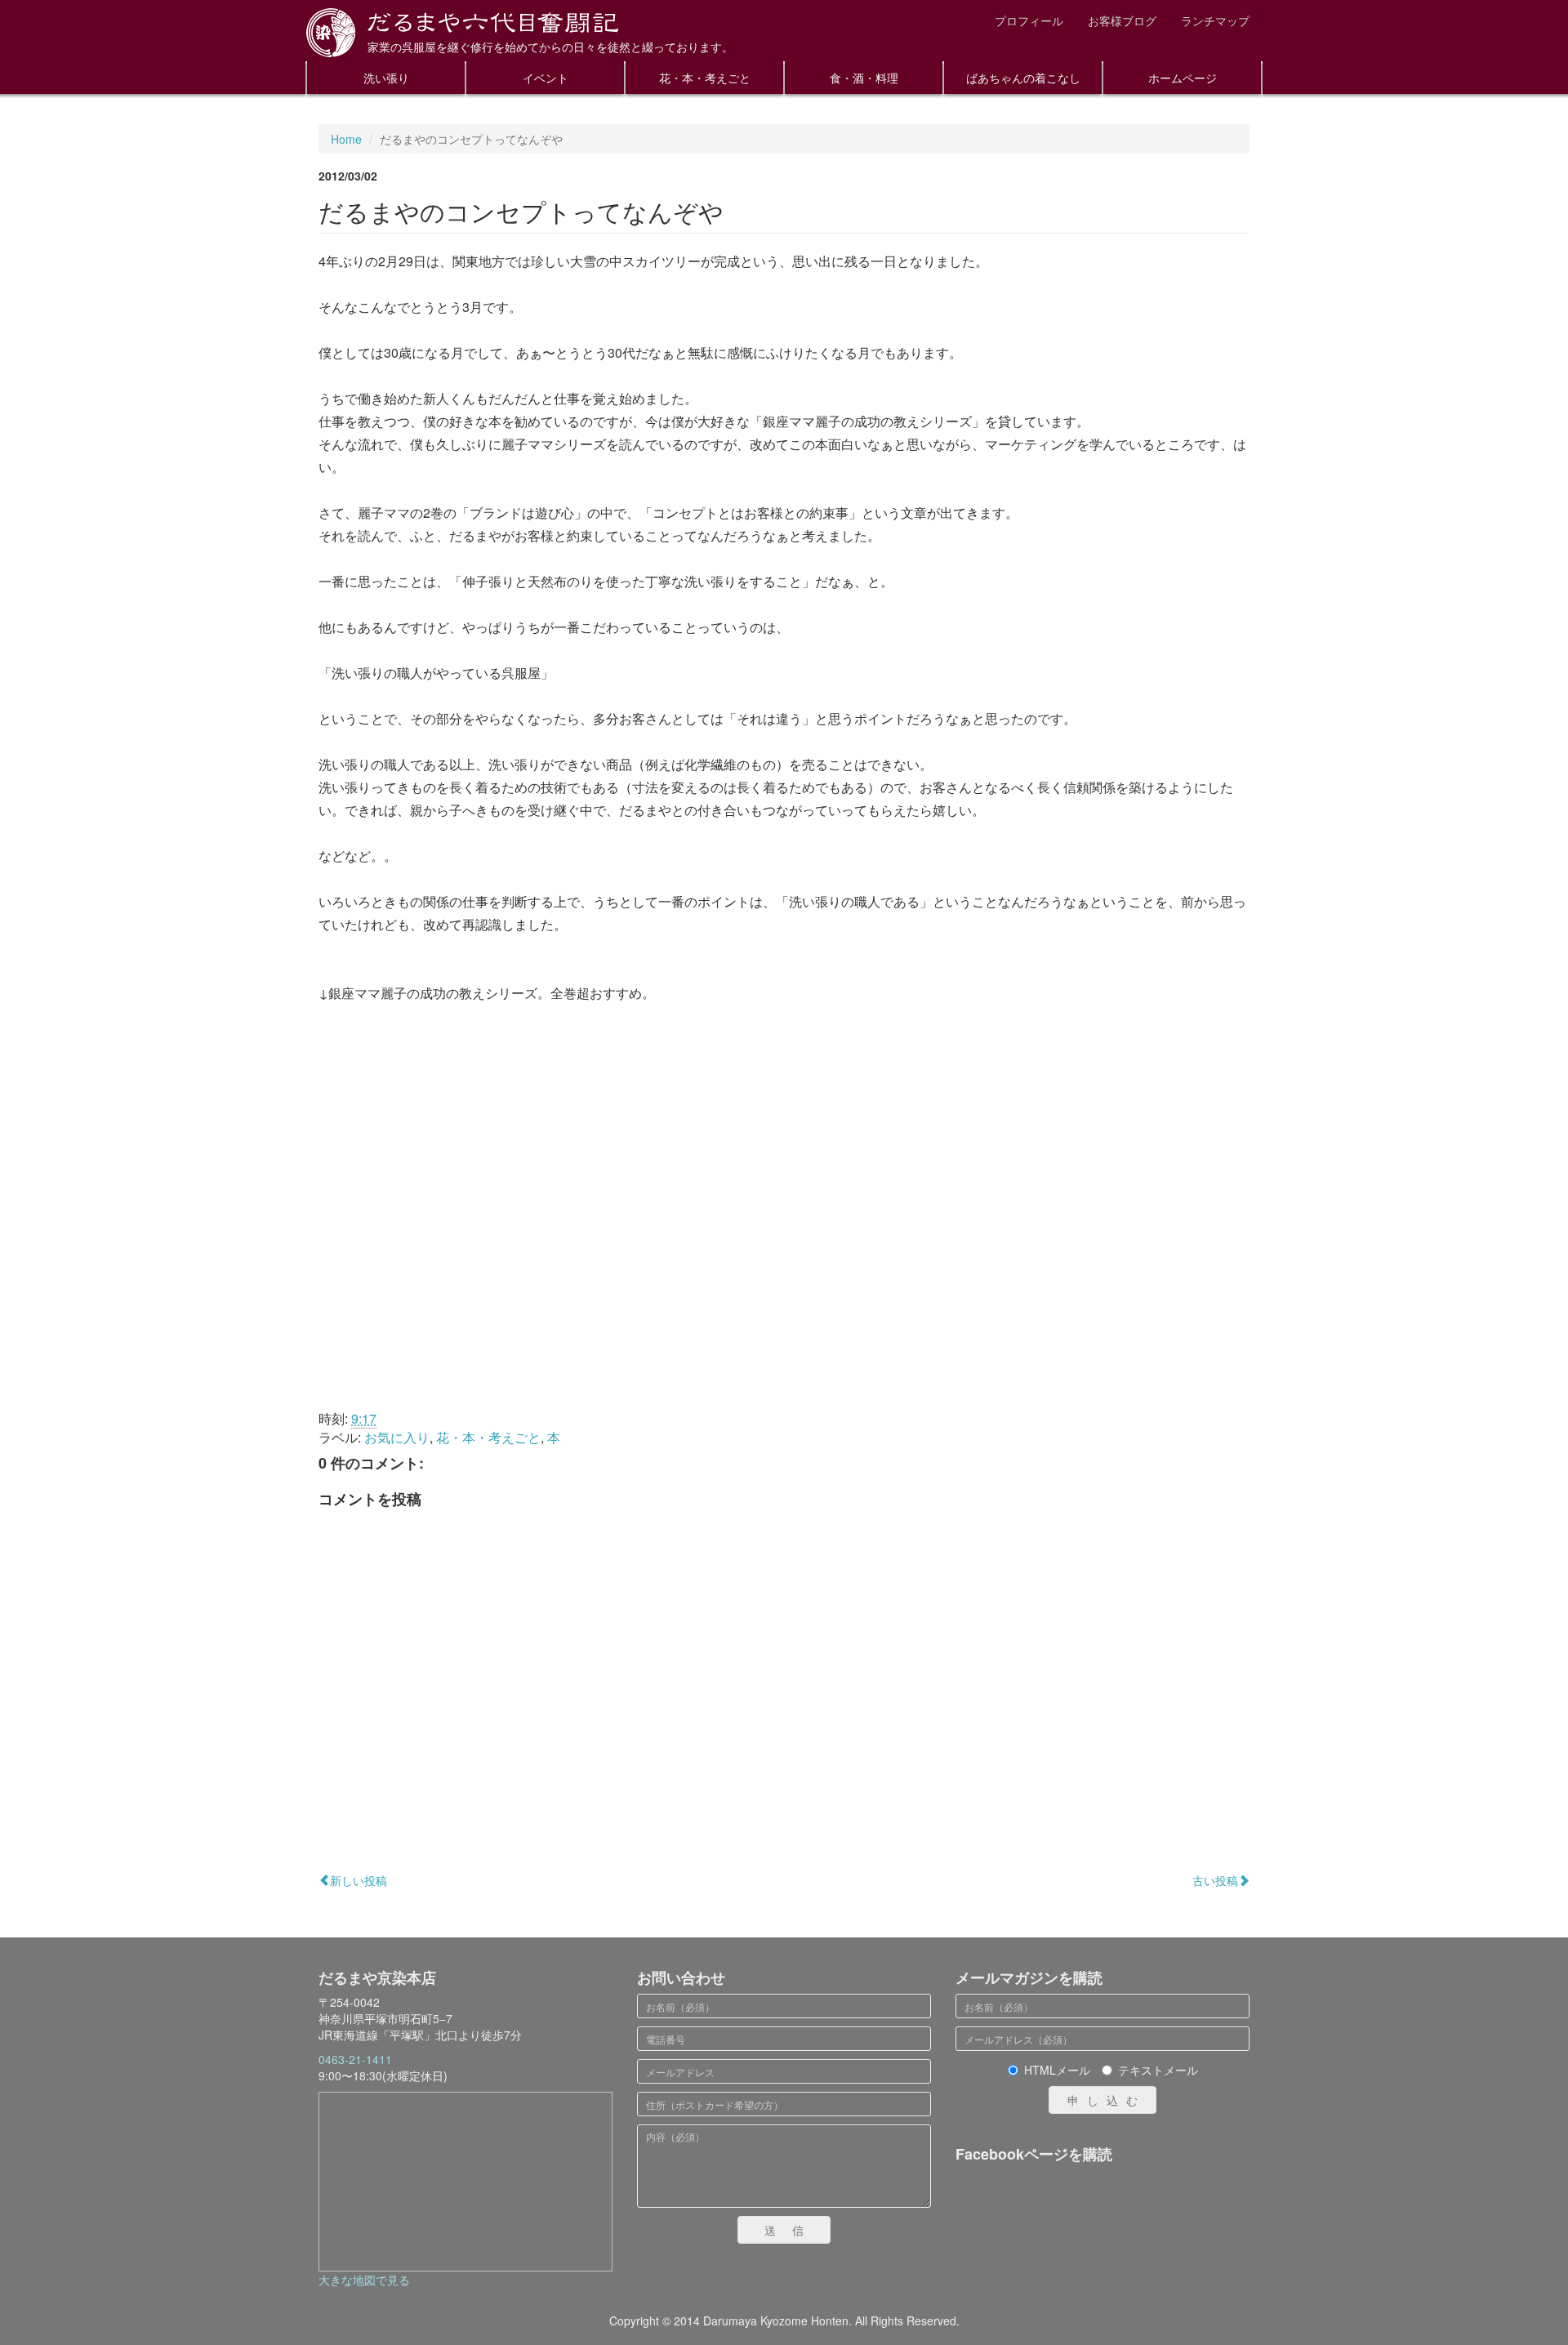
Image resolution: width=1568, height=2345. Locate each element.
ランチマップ (1215, 20)
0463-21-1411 (355, 2059)
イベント (546, 78)
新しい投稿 (359, 1880)
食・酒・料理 (864, 78)
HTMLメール (1057, 2070)
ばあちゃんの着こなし (1023, 78)
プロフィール (1029, 20)
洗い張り (386, 78)
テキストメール (1158, 2070)
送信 (792, 2230)
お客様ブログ (1122, 20)
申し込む (1107, 2100)
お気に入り (397, 1437)
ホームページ (1183, 78)
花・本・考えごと (705, 78)
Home (346, 139)
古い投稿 (1215, 1880)
